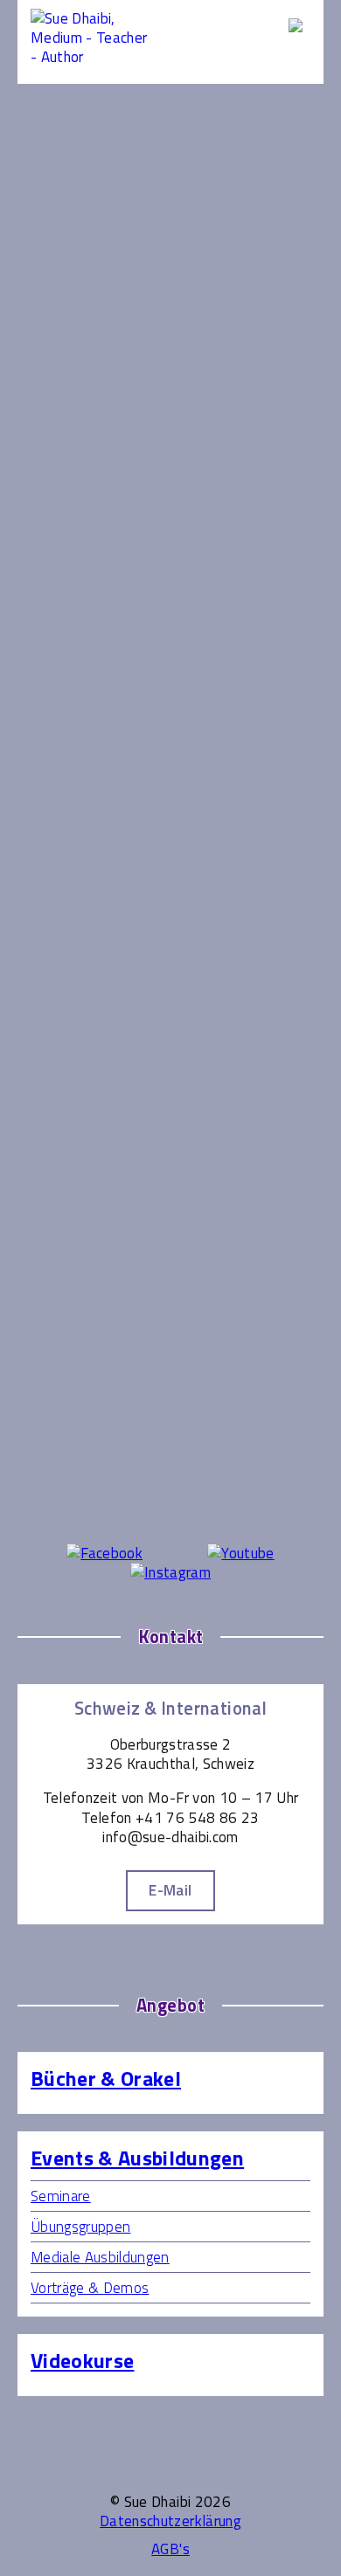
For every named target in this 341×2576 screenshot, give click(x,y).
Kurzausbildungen (82, 736)
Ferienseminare (75, 717)
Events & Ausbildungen (101, 679)
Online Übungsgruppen (98, 891)
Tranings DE (65, 968)
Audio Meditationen (90, 872)
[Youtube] (240, 1553)
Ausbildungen (69, 698)
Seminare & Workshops (101, 756)
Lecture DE (62, 813)
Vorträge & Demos (86, 794)
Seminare (61, 2196)
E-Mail (170, 1890)
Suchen (176, 320)
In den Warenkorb (191, 466)
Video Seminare (76, 929)
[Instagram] (170, 1572)
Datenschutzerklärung (170, 2521)
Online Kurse (66, 853)
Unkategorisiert (77, 987)
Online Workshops (84, 910)
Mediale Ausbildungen (100, 2257)
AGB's (170, 2549)
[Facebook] (104, 1553)
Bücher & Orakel (106, 2079)
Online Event (67, 832)
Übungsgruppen (76, 775)
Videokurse (62, 949)
